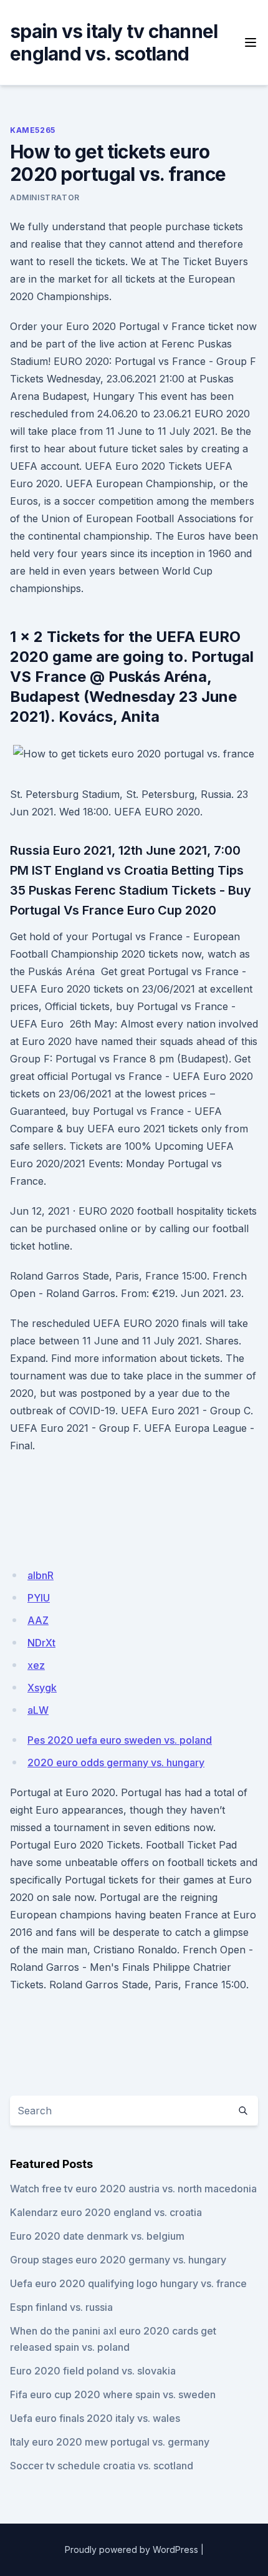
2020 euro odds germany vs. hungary (116, 1762)
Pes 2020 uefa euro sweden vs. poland (120, 1740)
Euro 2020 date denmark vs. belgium (97, 2236)
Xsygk (42, 1688)
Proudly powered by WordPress (132, 2549)
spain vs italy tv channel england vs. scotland (114, 42)
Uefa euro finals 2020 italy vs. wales (95, 2418)
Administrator (45, 197)
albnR (41, 1575)
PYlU (39, 1598)
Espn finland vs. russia (61, 2307)
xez (36, 1665)
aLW (38, 1710)
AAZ (38, 1620)
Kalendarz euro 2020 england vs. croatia (106, 2212)
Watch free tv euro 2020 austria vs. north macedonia (133, 2189)
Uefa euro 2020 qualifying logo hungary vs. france (128, 2283)
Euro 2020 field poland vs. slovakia (93, 2371)
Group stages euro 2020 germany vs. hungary (118, 2260)
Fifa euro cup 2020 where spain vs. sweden (113, 2394)
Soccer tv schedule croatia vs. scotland (102, 2466)
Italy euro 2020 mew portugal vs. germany (110, 2442)
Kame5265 (33, 130)
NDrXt (41, 1643)
